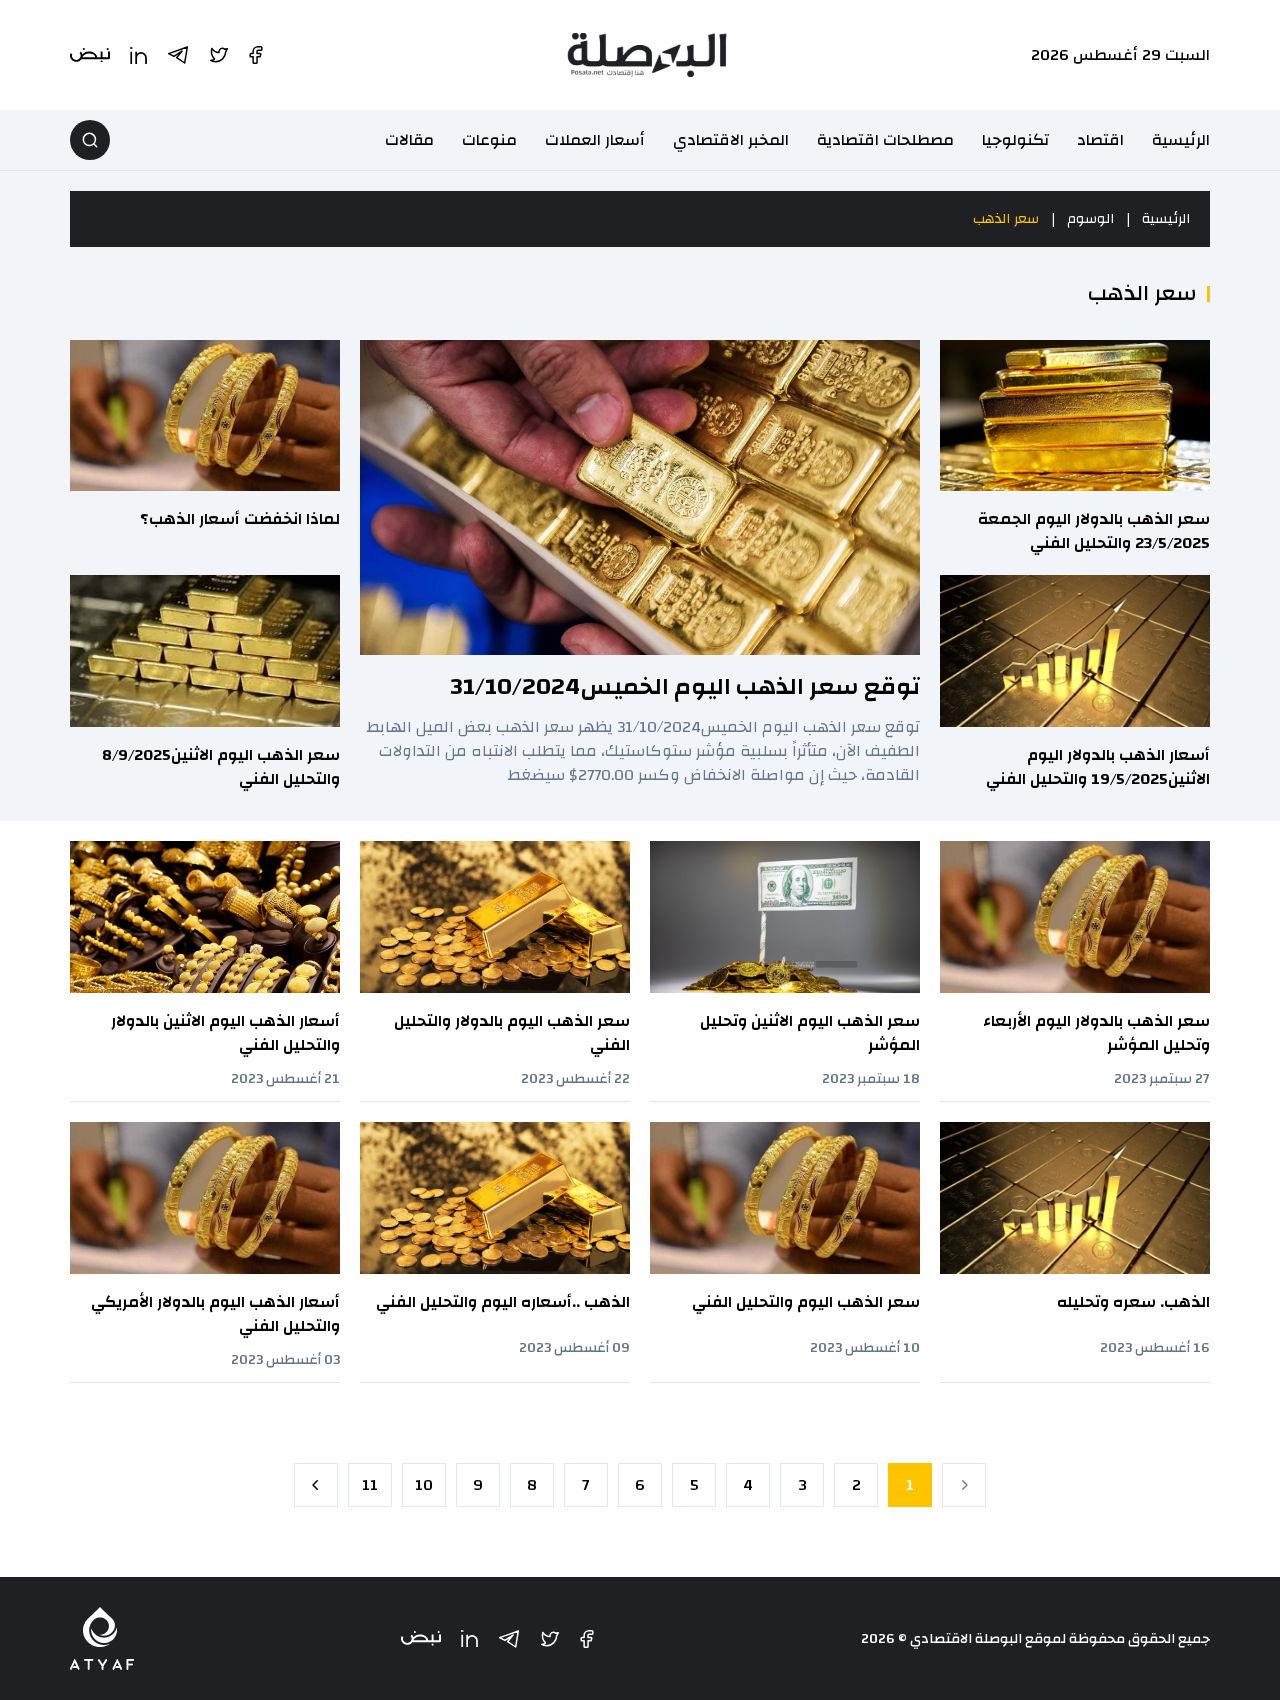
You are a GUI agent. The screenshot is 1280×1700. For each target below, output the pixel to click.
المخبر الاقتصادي (731, 140)
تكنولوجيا (1015, 140)
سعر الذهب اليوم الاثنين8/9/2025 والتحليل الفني (221, 767)
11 (370, 1485)
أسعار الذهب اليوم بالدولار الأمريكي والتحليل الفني (215, 1314)
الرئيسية (1181, 140)
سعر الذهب (1006, 219)
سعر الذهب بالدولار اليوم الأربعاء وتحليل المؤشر (1096, 1033)
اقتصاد (1100, 140)
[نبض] (421, 1638)
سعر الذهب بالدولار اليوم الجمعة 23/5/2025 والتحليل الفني (1094, 531)
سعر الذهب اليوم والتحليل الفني (806, 1302)
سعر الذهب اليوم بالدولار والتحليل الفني (512, 1033)
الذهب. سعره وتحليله (1133, 1302)
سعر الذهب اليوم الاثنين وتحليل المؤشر (810, 1033)
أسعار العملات (595, 140)
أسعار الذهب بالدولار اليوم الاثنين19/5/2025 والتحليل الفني (1098, 767)
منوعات (489, 140)
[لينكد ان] (469, 1638)
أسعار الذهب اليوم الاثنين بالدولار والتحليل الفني (225, 1033)
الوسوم (1090, 219)
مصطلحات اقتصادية (885, 140)
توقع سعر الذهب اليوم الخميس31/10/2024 (685, 687)
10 (424, 1485)
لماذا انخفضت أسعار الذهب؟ (240, 519)
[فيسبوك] (587, 1639)
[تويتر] (550, 1639)
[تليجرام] (509, 1639)
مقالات (409, 140)
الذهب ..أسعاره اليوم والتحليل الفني (503, 1302)
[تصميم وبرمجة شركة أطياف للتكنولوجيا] (102, 1638)
